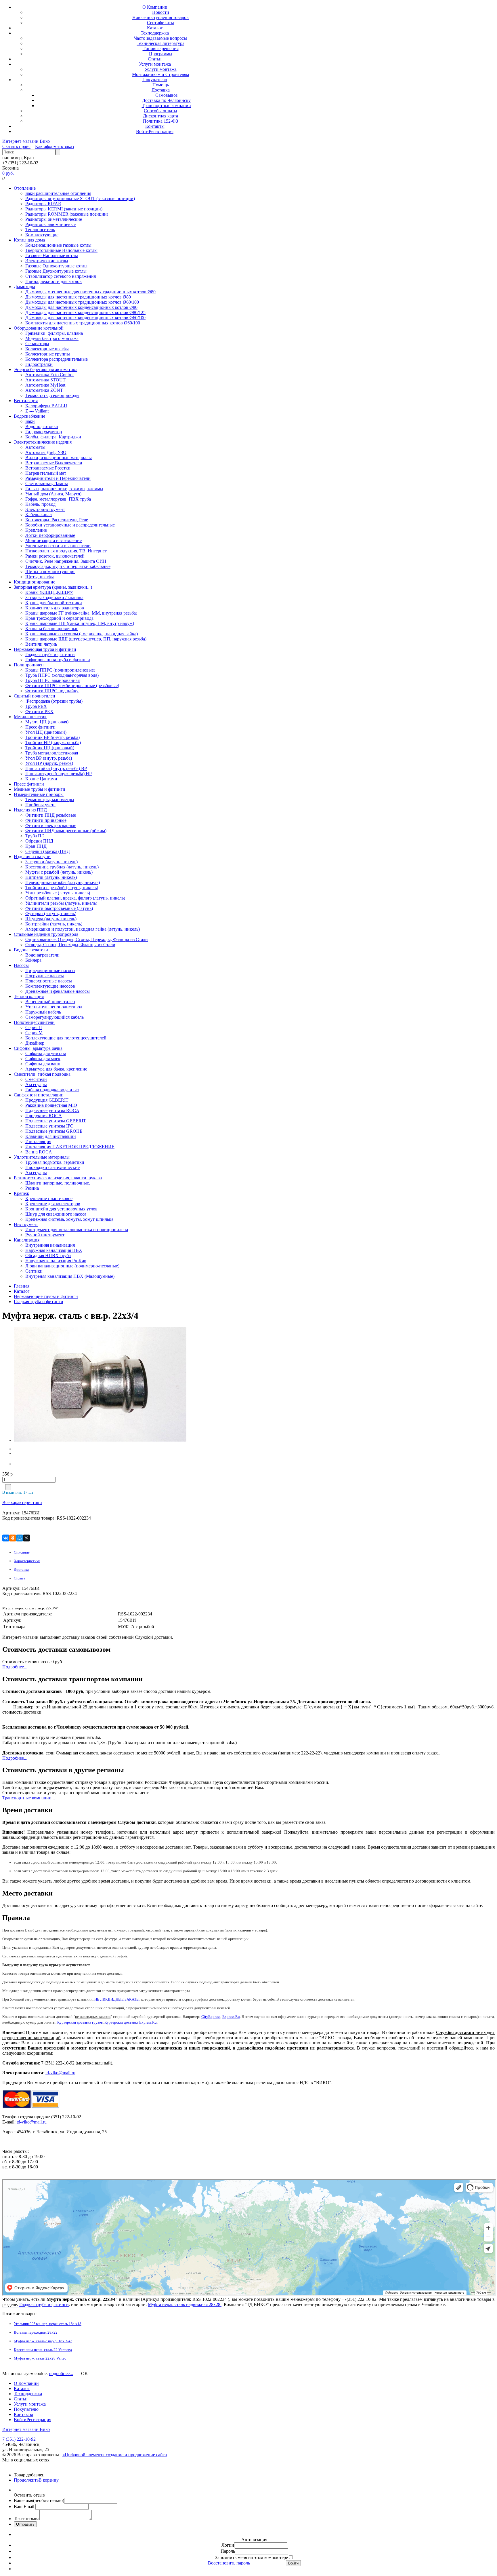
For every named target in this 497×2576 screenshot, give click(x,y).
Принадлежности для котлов (53, 281)
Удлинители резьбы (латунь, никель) (61, 903)
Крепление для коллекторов (53, 1204)
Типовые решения (161, 49)
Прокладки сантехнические (52, 1167)
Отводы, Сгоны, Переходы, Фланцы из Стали (70, 945)
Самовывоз (166, 95)
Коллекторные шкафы (47, 349)
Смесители (36, 1079)
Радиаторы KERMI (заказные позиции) (64, 209)
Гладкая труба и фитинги (50, 654)
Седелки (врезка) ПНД (48, 851)
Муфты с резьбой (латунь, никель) (59, 872)
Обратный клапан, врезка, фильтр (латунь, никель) (75, 898)
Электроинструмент (45, 509)
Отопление (25, 188)
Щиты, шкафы (40, 577)
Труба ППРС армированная (52, 680)
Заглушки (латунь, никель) (51, 862)
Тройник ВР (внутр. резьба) (52, 737)
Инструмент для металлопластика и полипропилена (77, 1230)
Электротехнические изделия (43, 442)
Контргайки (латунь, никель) (54, 924)
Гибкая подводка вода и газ (52, 1090)
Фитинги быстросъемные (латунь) (59, 908)
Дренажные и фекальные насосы (58, 991)
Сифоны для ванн (43, 1064)
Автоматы (35, 447)
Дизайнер (35, 1043)
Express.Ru (231, 2017)
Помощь (161, 85)
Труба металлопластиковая (52, 753)
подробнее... (61, 2373)
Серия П (34, 1027)
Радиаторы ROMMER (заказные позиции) (67, 214)
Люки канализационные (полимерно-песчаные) (72, 1266)
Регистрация (161, 131)
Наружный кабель (43, 1012)
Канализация (27, 1240)
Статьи (155, 59)
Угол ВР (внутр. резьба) (49, 758)
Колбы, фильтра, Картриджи (53, 437)
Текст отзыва (27, 2519)
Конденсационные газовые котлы (58, 245)
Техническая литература (160, 43)
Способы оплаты (160, 111)
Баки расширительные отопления (58, 193)
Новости (161, 12)
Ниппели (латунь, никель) (51, 877)
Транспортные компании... (29, 1798)
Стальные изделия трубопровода (46, 934)
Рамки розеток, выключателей (55, 556)
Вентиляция (26, 401)
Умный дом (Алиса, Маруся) (53, 494)
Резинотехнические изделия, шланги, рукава (58, 1178)
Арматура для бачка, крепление (56, 1069)
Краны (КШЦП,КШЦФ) (49, 592)
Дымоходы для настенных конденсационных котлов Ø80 (81, 307)
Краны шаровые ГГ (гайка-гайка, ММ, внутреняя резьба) (81, 613)
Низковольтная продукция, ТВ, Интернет (66, 551)
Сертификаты (160, 23)
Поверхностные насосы (49, 981)
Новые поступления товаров (160, 17)
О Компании (155, 7)
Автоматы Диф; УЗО (46, 452)
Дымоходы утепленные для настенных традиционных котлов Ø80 (90, 292)
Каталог (155, 28)
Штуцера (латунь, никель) (51, 919)
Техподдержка (155, 33)
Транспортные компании (166, 105)
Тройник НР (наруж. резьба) (53, 743)
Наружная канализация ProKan (56, 1261)
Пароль (228, 2551)
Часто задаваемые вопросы (160, 38)
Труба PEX (36, 706)
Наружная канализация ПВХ (54, 1250)
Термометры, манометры (50, 800)
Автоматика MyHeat (45, 385)
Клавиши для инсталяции (51, 1136)
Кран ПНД (36, 846)
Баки (30, 421)
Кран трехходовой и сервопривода (59, 618)
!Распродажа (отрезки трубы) (54, 701)
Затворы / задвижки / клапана (54, 597)
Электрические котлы (47, 261)
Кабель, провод (40, 504)
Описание (22, 1552)
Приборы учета (40, 805)
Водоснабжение (29, 416)
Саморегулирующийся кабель (55, 1017)
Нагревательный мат (46, 473)
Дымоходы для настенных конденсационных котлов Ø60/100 (85, 318)
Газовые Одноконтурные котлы (56, 266)
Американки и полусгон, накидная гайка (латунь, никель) (83, 929)
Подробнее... (15, 1667)
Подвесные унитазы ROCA (52, 1110)
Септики (34, 1271)
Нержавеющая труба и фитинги (45, 649)
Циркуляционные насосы (50, 970)
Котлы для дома (29, 240)
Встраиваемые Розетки (48, 468)
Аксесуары (36, 1084)
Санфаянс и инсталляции (39, 1095)
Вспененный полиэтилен (50, 1002)
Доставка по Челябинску (166, 100)
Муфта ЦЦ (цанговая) (47, 722)
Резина (32, 1188)
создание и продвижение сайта (136, 2455)
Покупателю (155, 80)
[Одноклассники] (13, 1538)
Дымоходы (24, 287)
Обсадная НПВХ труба (48, 1255)
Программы (161, 54)
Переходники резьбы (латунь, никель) (63, 882)
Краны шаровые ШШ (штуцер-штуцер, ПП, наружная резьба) (86, 639)
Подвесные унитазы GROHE (54, 1131)
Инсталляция (38, 1141)
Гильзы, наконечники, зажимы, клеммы (64, 489)
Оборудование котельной (39, 328)
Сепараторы (37, 344)
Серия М (34, 1033)
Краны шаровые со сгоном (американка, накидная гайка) (82, 634)
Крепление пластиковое (49, 1198)
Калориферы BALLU (46, 406)
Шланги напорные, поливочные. (58, 1183)
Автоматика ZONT (44, 390)
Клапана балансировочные (52, 629)
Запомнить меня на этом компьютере (252, 2557)
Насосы (21, 965)
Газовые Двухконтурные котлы (56, 271)
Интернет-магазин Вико (26, 141)
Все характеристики (22, 1502)
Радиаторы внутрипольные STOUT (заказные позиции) (80, 198)
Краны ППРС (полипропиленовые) (60, 670)
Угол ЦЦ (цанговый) (46, 732)
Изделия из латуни (32, 857)
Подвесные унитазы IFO (49, 1126)
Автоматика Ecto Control (49, 375)
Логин (228, 2545)
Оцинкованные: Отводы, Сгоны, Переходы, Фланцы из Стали (87, 939)
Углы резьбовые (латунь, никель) (58, 893)
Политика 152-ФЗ (160, 121)
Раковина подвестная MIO (51, 1105)
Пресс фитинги (40, 727)
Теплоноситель (40, 230)
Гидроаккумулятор (44, 432)
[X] (26, 1538)
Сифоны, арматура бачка (38, 1048)
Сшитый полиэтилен (35, 696)
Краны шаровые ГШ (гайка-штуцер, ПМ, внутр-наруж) (80, 623)
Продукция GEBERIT (47, 1100)
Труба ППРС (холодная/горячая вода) (62, 675)
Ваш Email (25, 2506)
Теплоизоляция (29, 996)
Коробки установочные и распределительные (70, 525)
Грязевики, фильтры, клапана (54, 333)
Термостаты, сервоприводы (52, 395)
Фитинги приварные (46, 820)
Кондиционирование (35, 582)
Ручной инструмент (45, 1235)
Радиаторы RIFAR (43, 204)
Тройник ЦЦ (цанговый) (50, 748)
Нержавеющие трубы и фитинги (46, 1296)
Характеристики (27, 1561)
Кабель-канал (39, 515)
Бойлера (33, 960)
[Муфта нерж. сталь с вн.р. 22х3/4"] (50, 1385)
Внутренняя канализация (50, 1245)
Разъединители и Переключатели (58, 478)
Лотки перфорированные (50, 535)
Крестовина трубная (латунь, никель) (62, 867)
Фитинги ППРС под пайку (52, 691)
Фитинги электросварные (51, 825)
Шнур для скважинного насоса (56, 1214)
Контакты (155, 126)
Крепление (36, 530)
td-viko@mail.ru (60, 2073)
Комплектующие (42, 235)
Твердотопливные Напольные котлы (61, 250)
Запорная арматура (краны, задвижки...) (53, 587)
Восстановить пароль (229, 2563)
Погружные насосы (45, 976)
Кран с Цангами (41, 779)
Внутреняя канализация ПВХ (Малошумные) (70, 1276)
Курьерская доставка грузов (80, 2022)
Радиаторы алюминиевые (50, 224)
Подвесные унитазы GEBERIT (56, 1121)
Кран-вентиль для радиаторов (55, 608)
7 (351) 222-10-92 (19, 2439)
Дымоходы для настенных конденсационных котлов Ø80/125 (85, 312)
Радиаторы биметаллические (54, 219)
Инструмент (26, 1224)
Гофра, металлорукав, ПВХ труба (58, 499)
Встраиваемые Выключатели (54, 463)
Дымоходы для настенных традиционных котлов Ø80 (78, 297)
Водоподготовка (42, 426)
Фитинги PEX (39, 711)
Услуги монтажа (155, 64)
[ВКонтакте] (6, 1538)
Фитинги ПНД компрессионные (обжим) (66, 831)
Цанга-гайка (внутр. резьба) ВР (56, 768)
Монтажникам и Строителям (160, 74)
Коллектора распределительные (57, 359)
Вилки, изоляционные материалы (59, 458)
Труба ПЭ (35, 836)
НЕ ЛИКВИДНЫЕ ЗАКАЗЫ (117, 1999)
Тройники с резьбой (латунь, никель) (62, 888)
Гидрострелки (39, 364)
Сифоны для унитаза (46, 1053)
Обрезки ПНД (39, 841)
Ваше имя (39, 2500)
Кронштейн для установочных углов (61, 1209)
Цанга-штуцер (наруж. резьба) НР (59, 774)
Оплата (20, 1578)
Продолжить (26, 2480)
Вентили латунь (41, 644)
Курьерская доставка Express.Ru (131, 2022)
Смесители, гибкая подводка (42, 1074)
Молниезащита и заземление (53, 540)
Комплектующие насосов (50, 986)
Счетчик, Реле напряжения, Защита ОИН (66, 561)
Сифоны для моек (43, 1059)
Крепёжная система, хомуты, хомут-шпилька (69, 1219)
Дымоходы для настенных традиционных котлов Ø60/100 (82, 302)
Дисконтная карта (160, 116)
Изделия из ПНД (30, 810)
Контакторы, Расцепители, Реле (57, 520)
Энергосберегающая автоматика (46, 369)
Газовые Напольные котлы (52, 255)
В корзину (49, 2480)
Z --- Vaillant (37, 411)
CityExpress (211, 2017)
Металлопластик (30, 717)
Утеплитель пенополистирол (54, 1007)
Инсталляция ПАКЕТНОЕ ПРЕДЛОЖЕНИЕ (70, 1147)
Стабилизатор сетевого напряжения (61, 276)
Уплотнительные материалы (42, 1157)
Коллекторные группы (48, 354)
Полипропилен (29, 665)
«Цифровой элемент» (84, 2455)
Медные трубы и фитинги (40, 789)
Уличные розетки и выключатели (58, 546)
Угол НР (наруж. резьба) (49, 763)
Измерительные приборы (39, 794)
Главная (22, 1286)
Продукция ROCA (44, 1116)
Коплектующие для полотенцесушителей (66, 1038)
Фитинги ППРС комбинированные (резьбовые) (72, 686)
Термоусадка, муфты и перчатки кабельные (68, 566)
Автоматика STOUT (45, 380)
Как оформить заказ (55, 146)
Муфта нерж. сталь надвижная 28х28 (185, 2304)
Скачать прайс (16, 146)
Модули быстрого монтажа (52, 338)
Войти (142, 131)
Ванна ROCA (39, 1152)
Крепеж (21, 1193)
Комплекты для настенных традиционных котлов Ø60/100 (83, 323)
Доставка (161, 90)
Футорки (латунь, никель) (51, 914)
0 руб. (8, 173)
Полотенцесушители (34, 1022)
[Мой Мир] (20, 1538)
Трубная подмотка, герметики (55, 1162)
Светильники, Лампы (47, 483)
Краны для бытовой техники (54, 603)
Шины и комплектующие (50, 572)
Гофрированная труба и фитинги (58, 660)
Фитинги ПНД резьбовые (51, 815)
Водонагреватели (31, 950)
